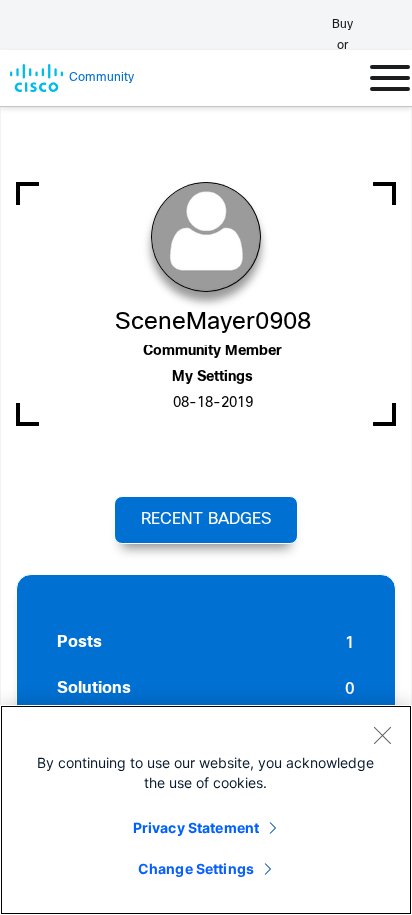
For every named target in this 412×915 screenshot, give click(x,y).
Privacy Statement (196, 827)
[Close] (382, 735)
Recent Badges (206, 519)
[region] (206, 810)
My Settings (212, 377)
